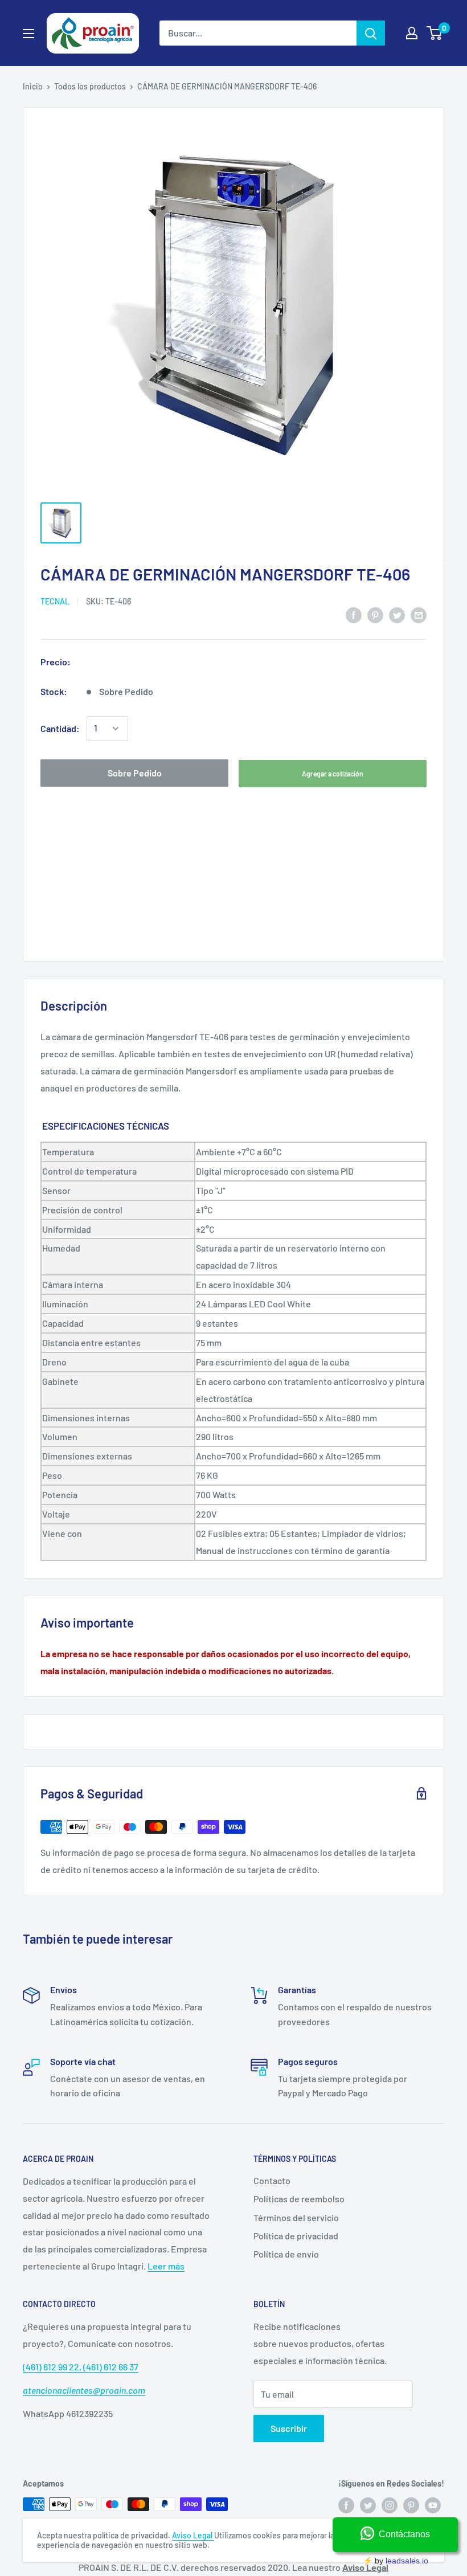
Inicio (33, 86)
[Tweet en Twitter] (397, 614)
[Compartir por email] (419, 614)
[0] (435, 33)
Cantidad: (60, 728)
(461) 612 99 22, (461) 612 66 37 (81, 2367)
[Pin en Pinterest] (375, 614)
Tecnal (55, 601)
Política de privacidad (296, 2236)
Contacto (272, 2180)
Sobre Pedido (135, 773)
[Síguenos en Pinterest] (411, 2505)
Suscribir (289, 2428)
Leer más (166, 2266)
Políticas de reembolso (299, 2199)
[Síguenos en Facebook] (346, 2505)
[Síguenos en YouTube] (433, 2505)
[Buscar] (371, 33)
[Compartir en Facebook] (354, 614)
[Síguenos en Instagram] (390, 2505)
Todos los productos (90, 86)
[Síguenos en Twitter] (368, 2505)
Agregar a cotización (333, 774)
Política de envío (286, 2254)
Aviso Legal (193, 2535)
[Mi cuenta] (412, 33)
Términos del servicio (296, 2217)
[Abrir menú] (28, 34)
